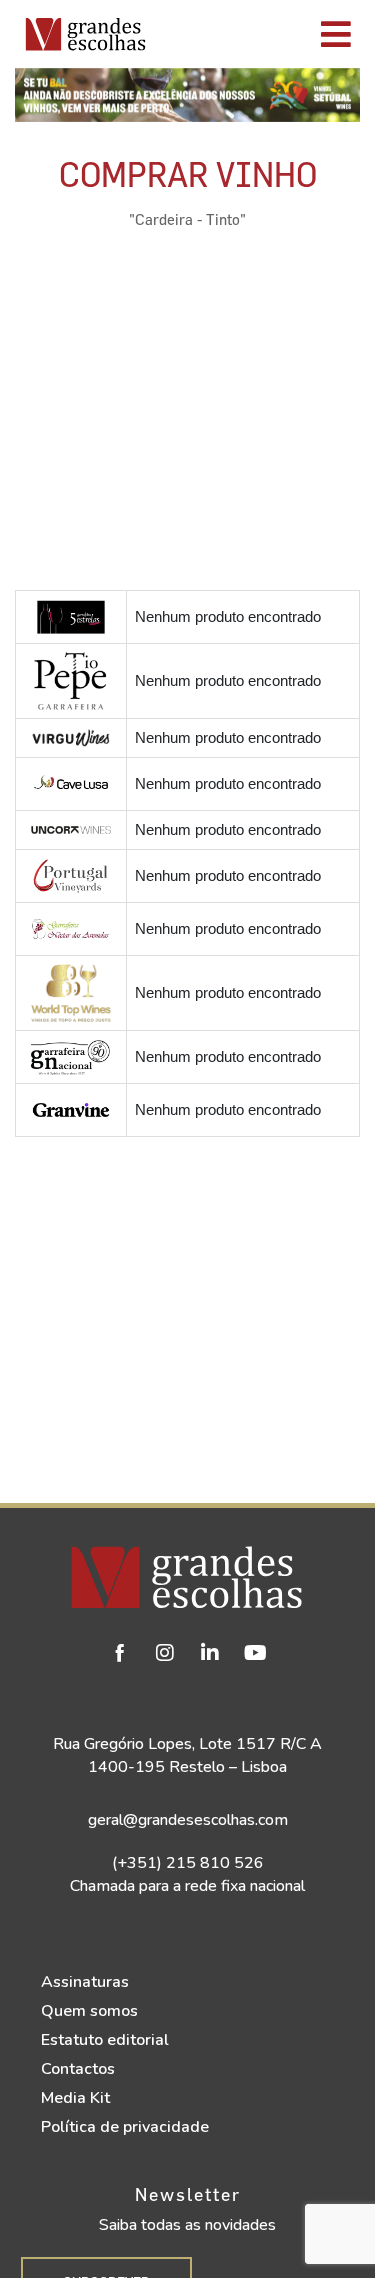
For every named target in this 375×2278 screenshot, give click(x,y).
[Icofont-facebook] (120, 1653)
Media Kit (75, 2098)
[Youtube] (255, 1653)
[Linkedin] (210, 1653)
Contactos (78, 2069)
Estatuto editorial (105, 2040)
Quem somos (89, 2011)
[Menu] (265, 34)
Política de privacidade (125, 2127)
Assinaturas (85, 1982)
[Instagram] (165, 1653)
